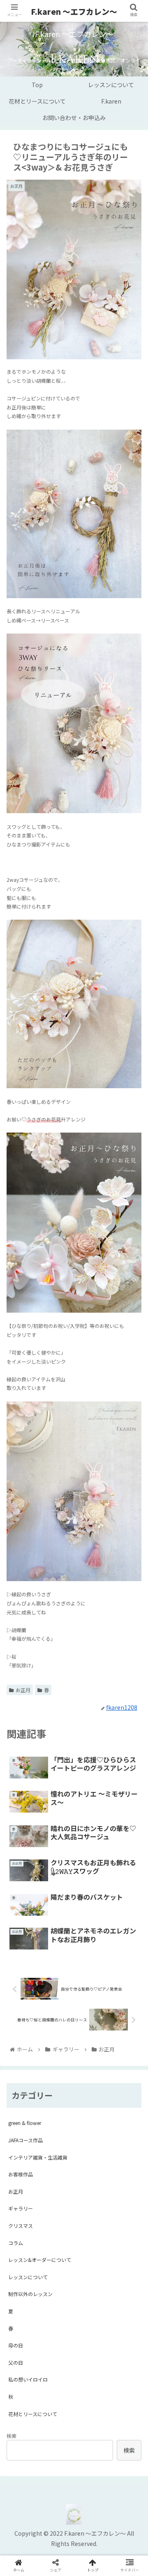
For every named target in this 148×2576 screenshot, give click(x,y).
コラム (16, 2243)
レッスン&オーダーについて (40, 2260)
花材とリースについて (33, 2414)
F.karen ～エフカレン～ (74, 11)
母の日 (16, 2345)
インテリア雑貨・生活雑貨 (38, 2157)
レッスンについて (28, 2277)
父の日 (16, 2362)
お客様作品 (21, 2174)
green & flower (25, 2123)
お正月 (23, 1690)
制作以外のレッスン (30, 2294)
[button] (132, 1436)
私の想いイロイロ (28, 2379)
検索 (12, 2436)
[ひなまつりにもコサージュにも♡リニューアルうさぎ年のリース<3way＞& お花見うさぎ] (91, 1815)
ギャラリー (21, 2208)
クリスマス (21, 2226)
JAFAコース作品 (25, 2140)
